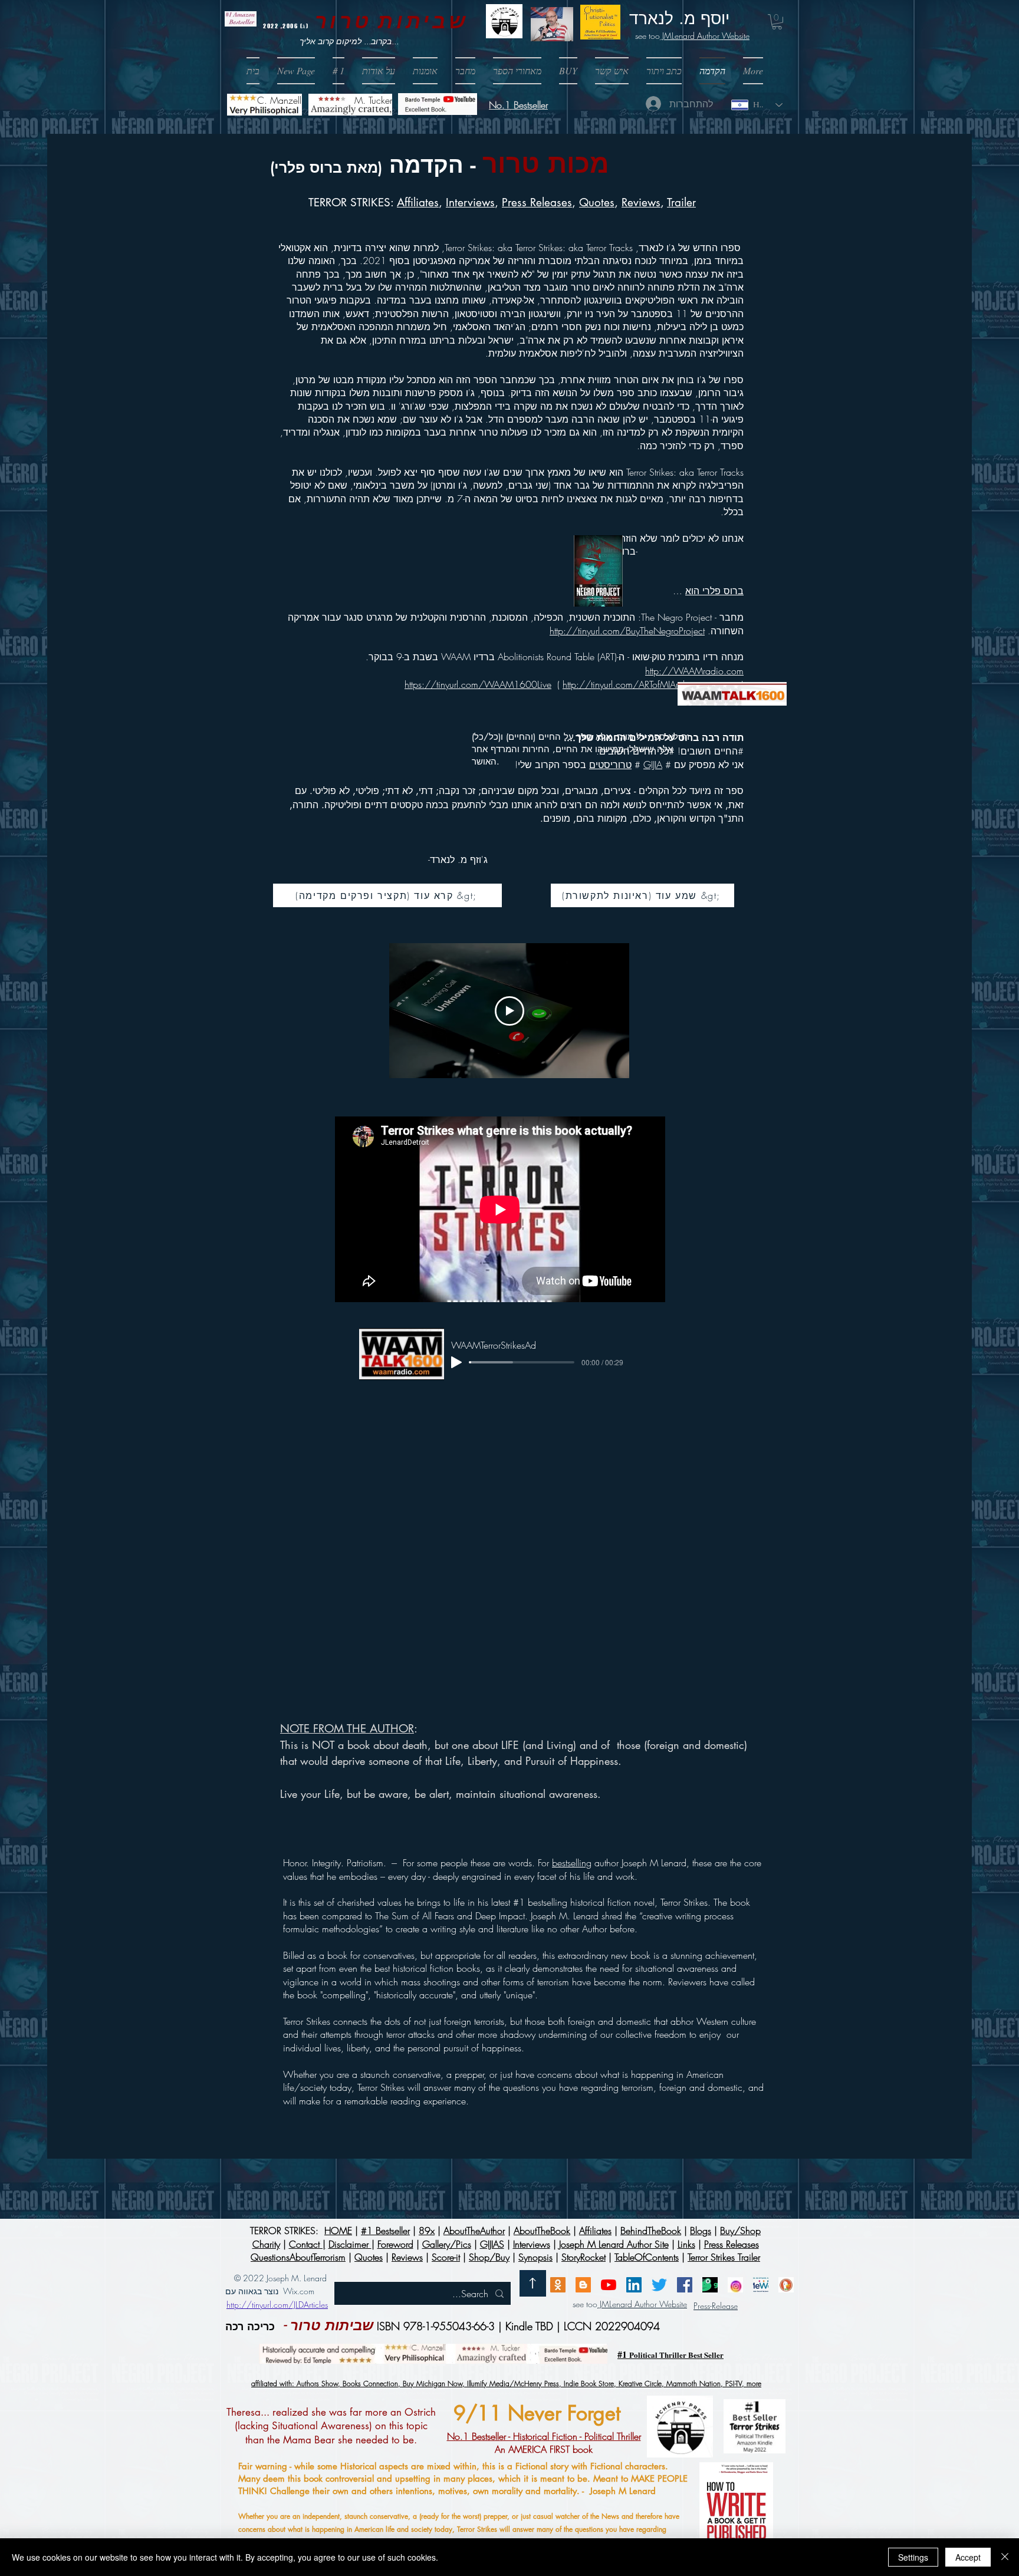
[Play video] (509, 1011)
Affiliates (418, 202)
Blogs (701, 2231)
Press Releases (537, 202)
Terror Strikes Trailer (724, 2257)
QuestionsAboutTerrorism (298, 2257)
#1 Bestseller (385, 2231)
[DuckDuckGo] (786, 2285)
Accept (968, 2557)
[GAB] (710, 2285)
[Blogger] (583, 2285)
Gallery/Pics (447, 2244)
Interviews (532, 2244)
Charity (266, 2244)
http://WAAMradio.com (694, 671)
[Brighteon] (609, 2285)
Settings (913, 2557)
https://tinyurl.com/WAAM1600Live (478, 684)
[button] (568, 71)
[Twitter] (659, 2285)
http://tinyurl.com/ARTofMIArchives (632, 684)
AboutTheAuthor (474, 2231)
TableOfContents (647, 2257)
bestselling (572, 1863)
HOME (338, 2231)
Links (686, 2244)
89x (427, 2231)
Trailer (681, 202)
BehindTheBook (651, 2231)
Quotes (597, 202)
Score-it (446, 2257)
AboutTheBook (542, 2231)
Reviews (641, 202)
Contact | (307, 2244)
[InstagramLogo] (735, 2285)
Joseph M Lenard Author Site (614, 2244)
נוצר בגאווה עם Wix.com (270, 2291)
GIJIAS (492, 2244)
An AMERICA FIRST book (544, 2443)
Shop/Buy (489, 2257)
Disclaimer (350, 2244)
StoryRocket (584, 2257)
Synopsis (535, 2257)
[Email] (558, 2285)
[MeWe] (761, 2285)
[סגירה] (1005, 2557)
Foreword (395, 2244)
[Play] (456, 1362)
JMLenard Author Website (705, 36)
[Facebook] (685, 2285)
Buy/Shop (740, 2231)
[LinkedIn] (634, 2285)
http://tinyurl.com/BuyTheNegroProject (627, 631)
